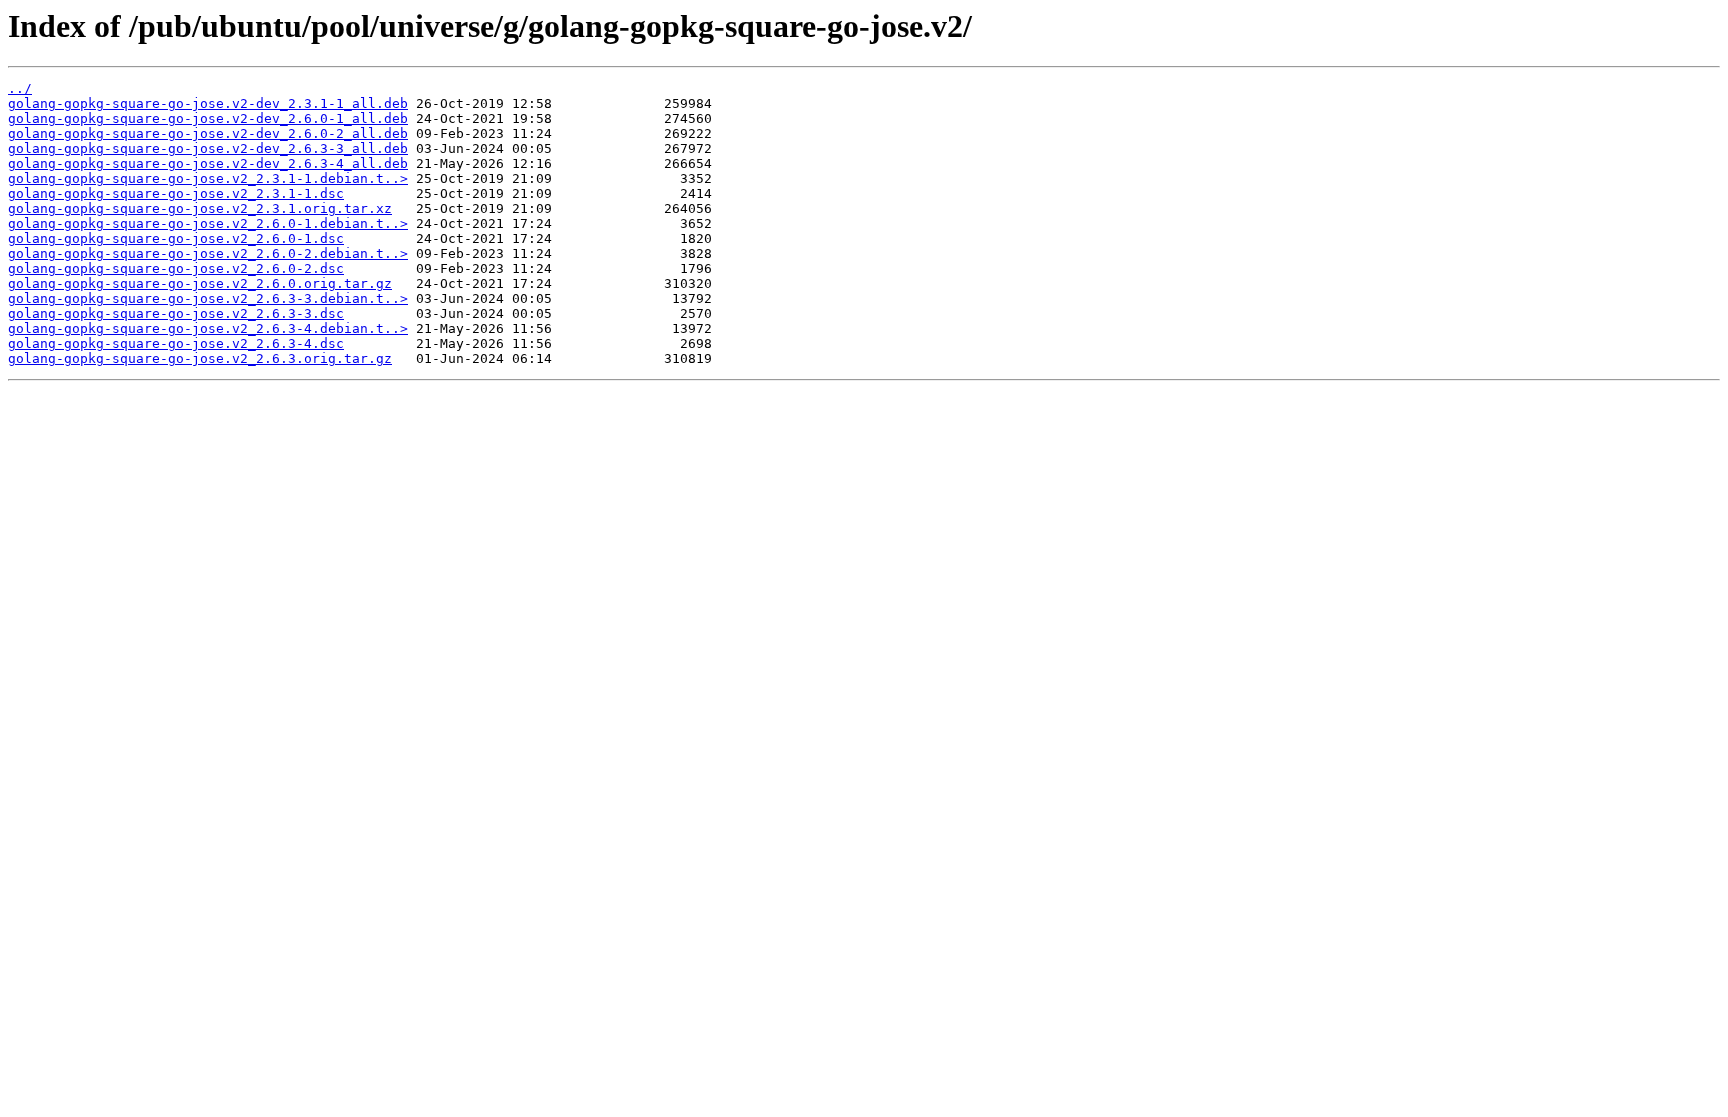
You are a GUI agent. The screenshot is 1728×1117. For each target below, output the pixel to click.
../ (20, 88)
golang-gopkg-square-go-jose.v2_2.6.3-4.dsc (176, 343)
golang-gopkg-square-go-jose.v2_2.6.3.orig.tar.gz (200, 358)
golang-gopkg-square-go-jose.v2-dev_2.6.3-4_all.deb (208, 163)
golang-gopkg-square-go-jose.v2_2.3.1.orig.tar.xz (200, 208)
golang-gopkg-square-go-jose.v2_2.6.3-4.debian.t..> (208, 328)
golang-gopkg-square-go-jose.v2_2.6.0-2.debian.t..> (208, 253)
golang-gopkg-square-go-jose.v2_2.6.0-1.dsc (176, 238)
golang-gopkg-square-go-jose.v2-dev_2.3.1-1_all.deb (208, 103)
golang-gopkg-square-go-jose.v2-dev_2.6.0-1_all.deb (208, 118)
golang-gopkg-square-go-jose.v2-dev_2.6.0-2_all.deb (208, 133)
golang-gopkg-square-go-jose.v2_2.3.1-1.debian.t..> (208, 178)
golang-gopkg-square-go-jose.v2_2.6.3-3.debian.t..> (208, 298)
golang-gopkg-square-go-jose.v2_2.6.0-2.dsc (176, 268)
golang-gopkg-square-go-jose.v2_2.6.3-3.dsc (176, 313)
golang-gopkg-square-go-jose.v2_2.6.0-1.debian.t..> (208, 223)
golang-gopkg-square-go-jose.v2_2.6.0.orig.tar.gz (200, 283)
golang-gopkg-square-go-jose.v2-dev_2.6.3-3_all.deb (208, 148)
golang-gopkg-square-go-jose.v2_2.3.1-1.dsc (176, 193)
